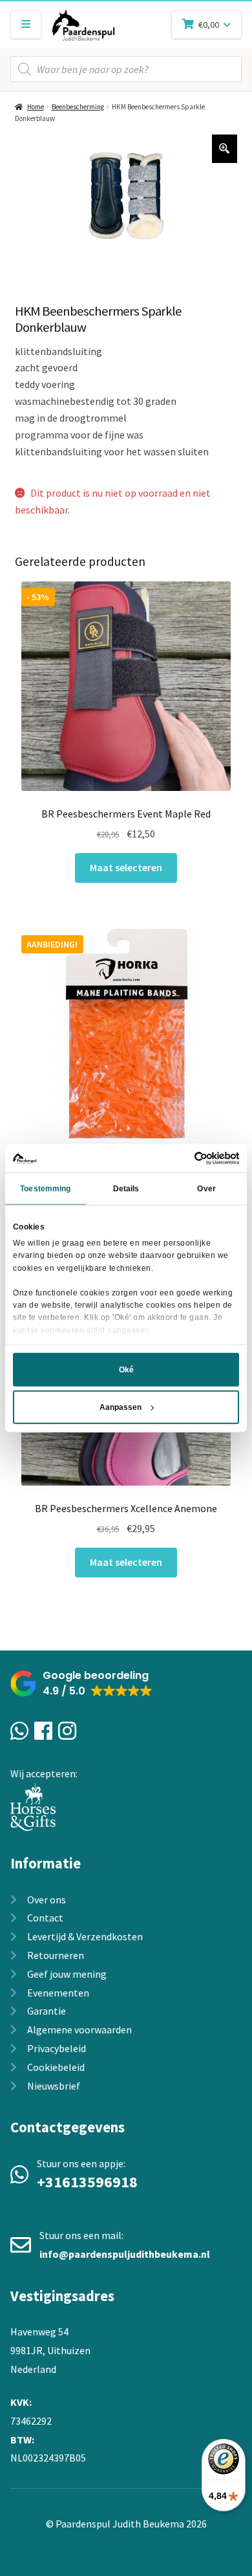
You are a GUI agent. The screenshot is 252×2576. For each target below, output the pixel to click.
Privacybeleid (57, 2048)
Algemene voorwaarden (79, 2029)
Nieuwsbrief (54, 2086)
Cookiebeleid (56, 2067)
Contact (45, 1918)
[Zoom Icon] (225, 149)
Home (36, 107)
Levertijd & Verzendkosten (85, 1936)
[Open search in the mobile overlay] (126, 69)
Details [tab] (126, 1189)
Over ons (47, 1900)
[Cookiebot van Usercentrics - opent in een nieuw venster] (183, 1158)
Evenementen (58, 1993)
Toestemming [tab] (45, 1189)
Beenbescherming (78, 107)
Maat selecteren (126, 867)
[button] (81, 1684)
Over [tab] (206, 1189)
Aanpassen (121, 1407)
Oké (126, 1370)
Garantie (47, 2011)
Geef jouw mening (67, 1974)
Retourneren (56, 1955)
